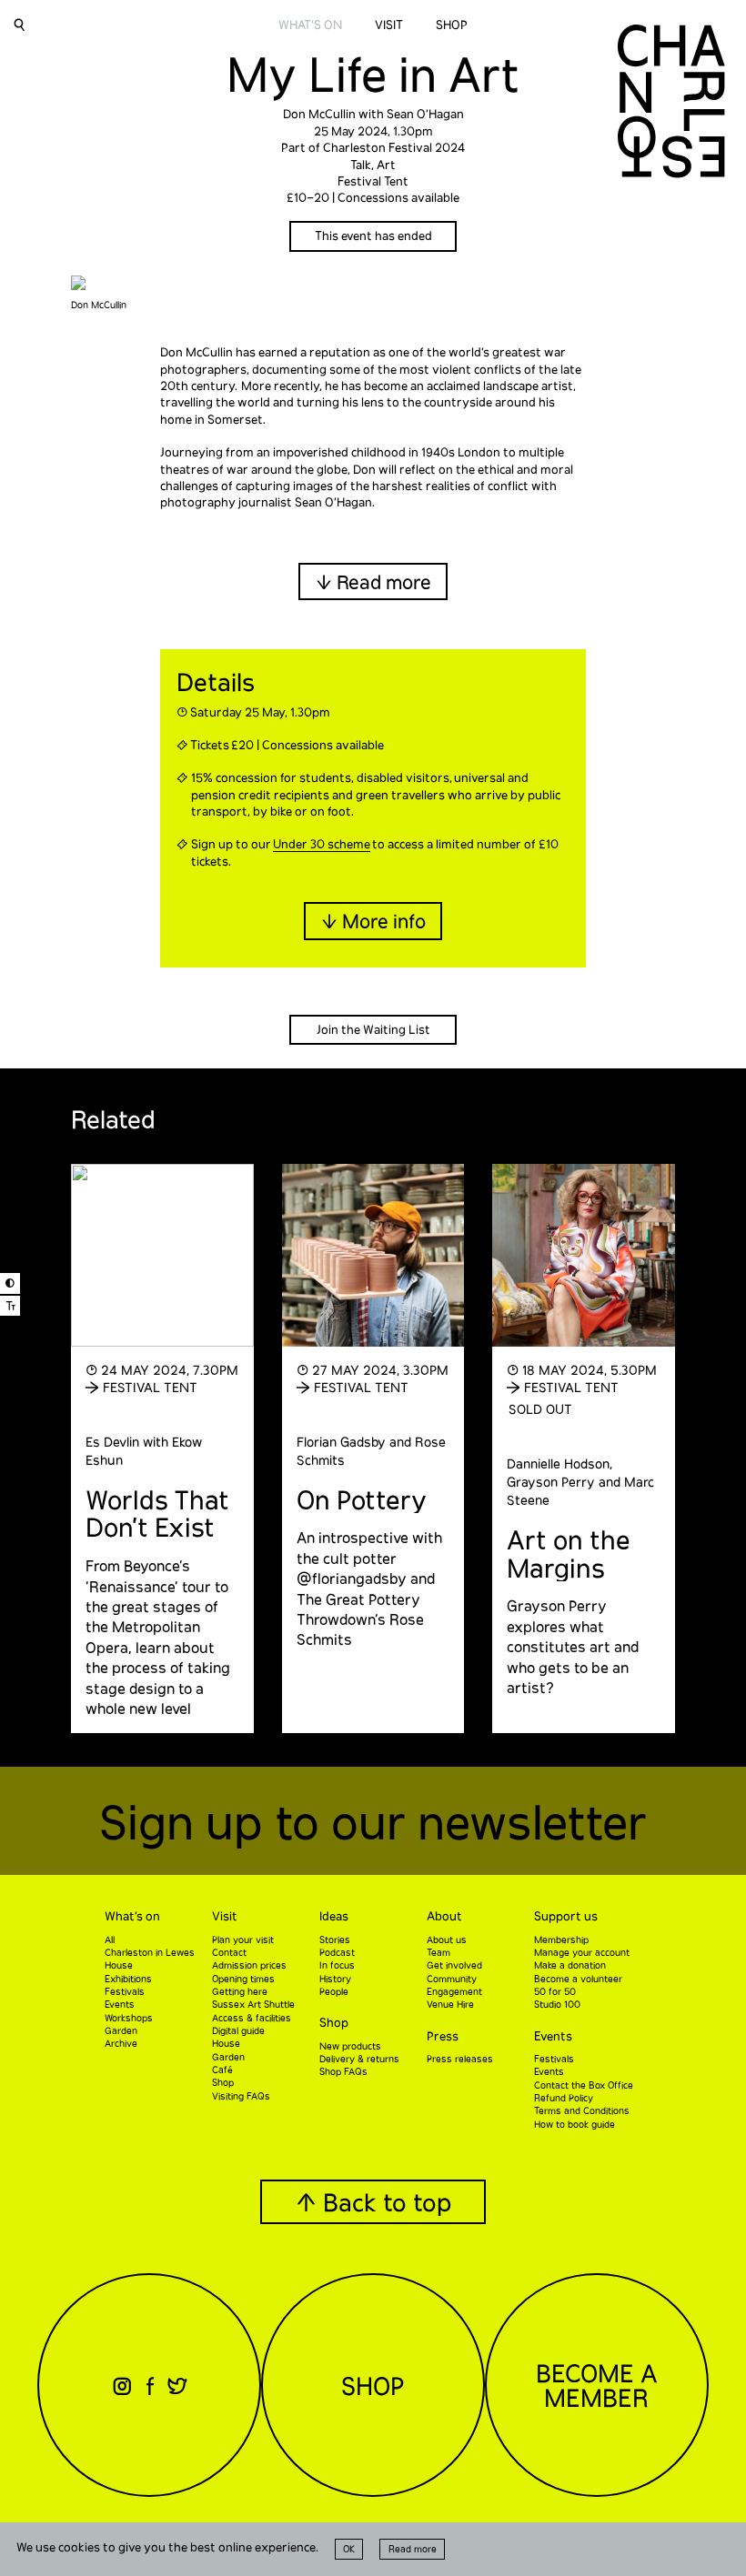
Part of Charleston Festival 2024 (373, 147)
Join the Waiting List (373, 1029)
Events (553, 2036)
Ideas (334, 1916)
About (444, 1916)
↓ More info (373, 921)
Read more (413, 2549)
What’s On (310, 25)
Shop (452, 25)
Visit (389, 25)
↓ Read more (373, 581)
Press (443, 2036)
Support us (566, 1916)
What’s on (132, 1916)
